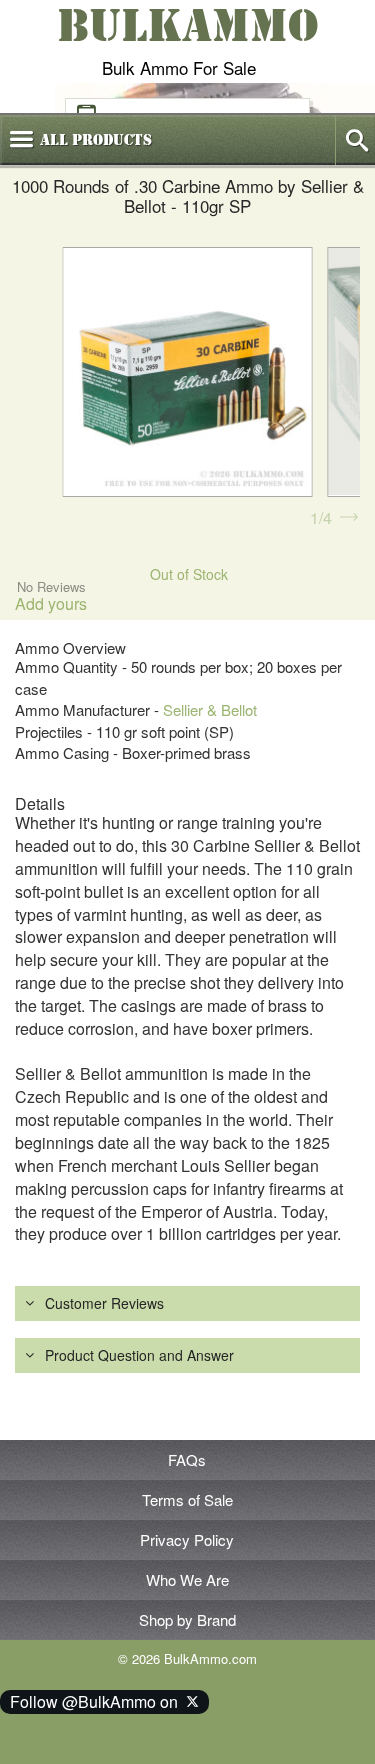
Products (96, 140)
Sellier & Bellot (210, 709)
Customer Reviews (104, 1303)
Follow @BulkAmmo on (98, 1701)
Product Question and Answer (139, 1355)
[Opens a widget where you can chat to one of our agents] (75, 1729)
